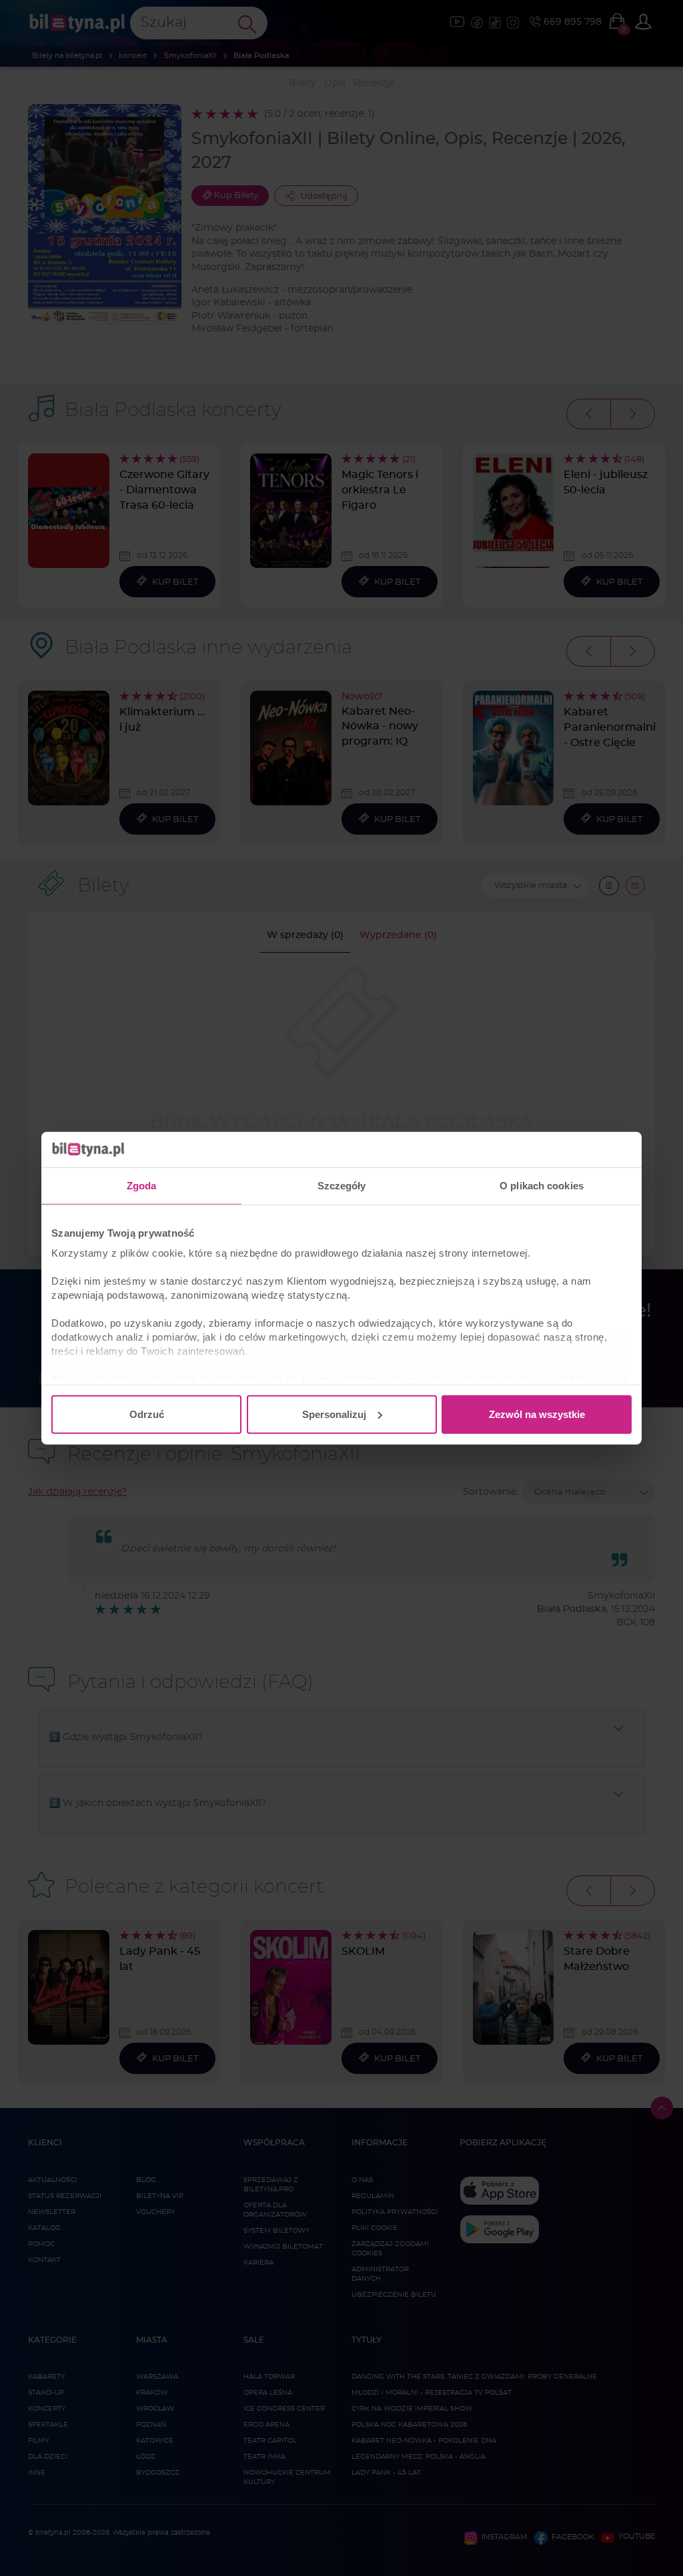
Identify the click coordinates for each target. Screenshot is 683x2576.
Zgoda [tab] (142, 1185)
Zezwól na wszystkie (537, 1414)
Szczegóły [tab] (342, 1185)
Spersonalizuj (334, 1414)
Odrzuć (147, 1414)
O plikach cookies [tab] (542, 1185)
